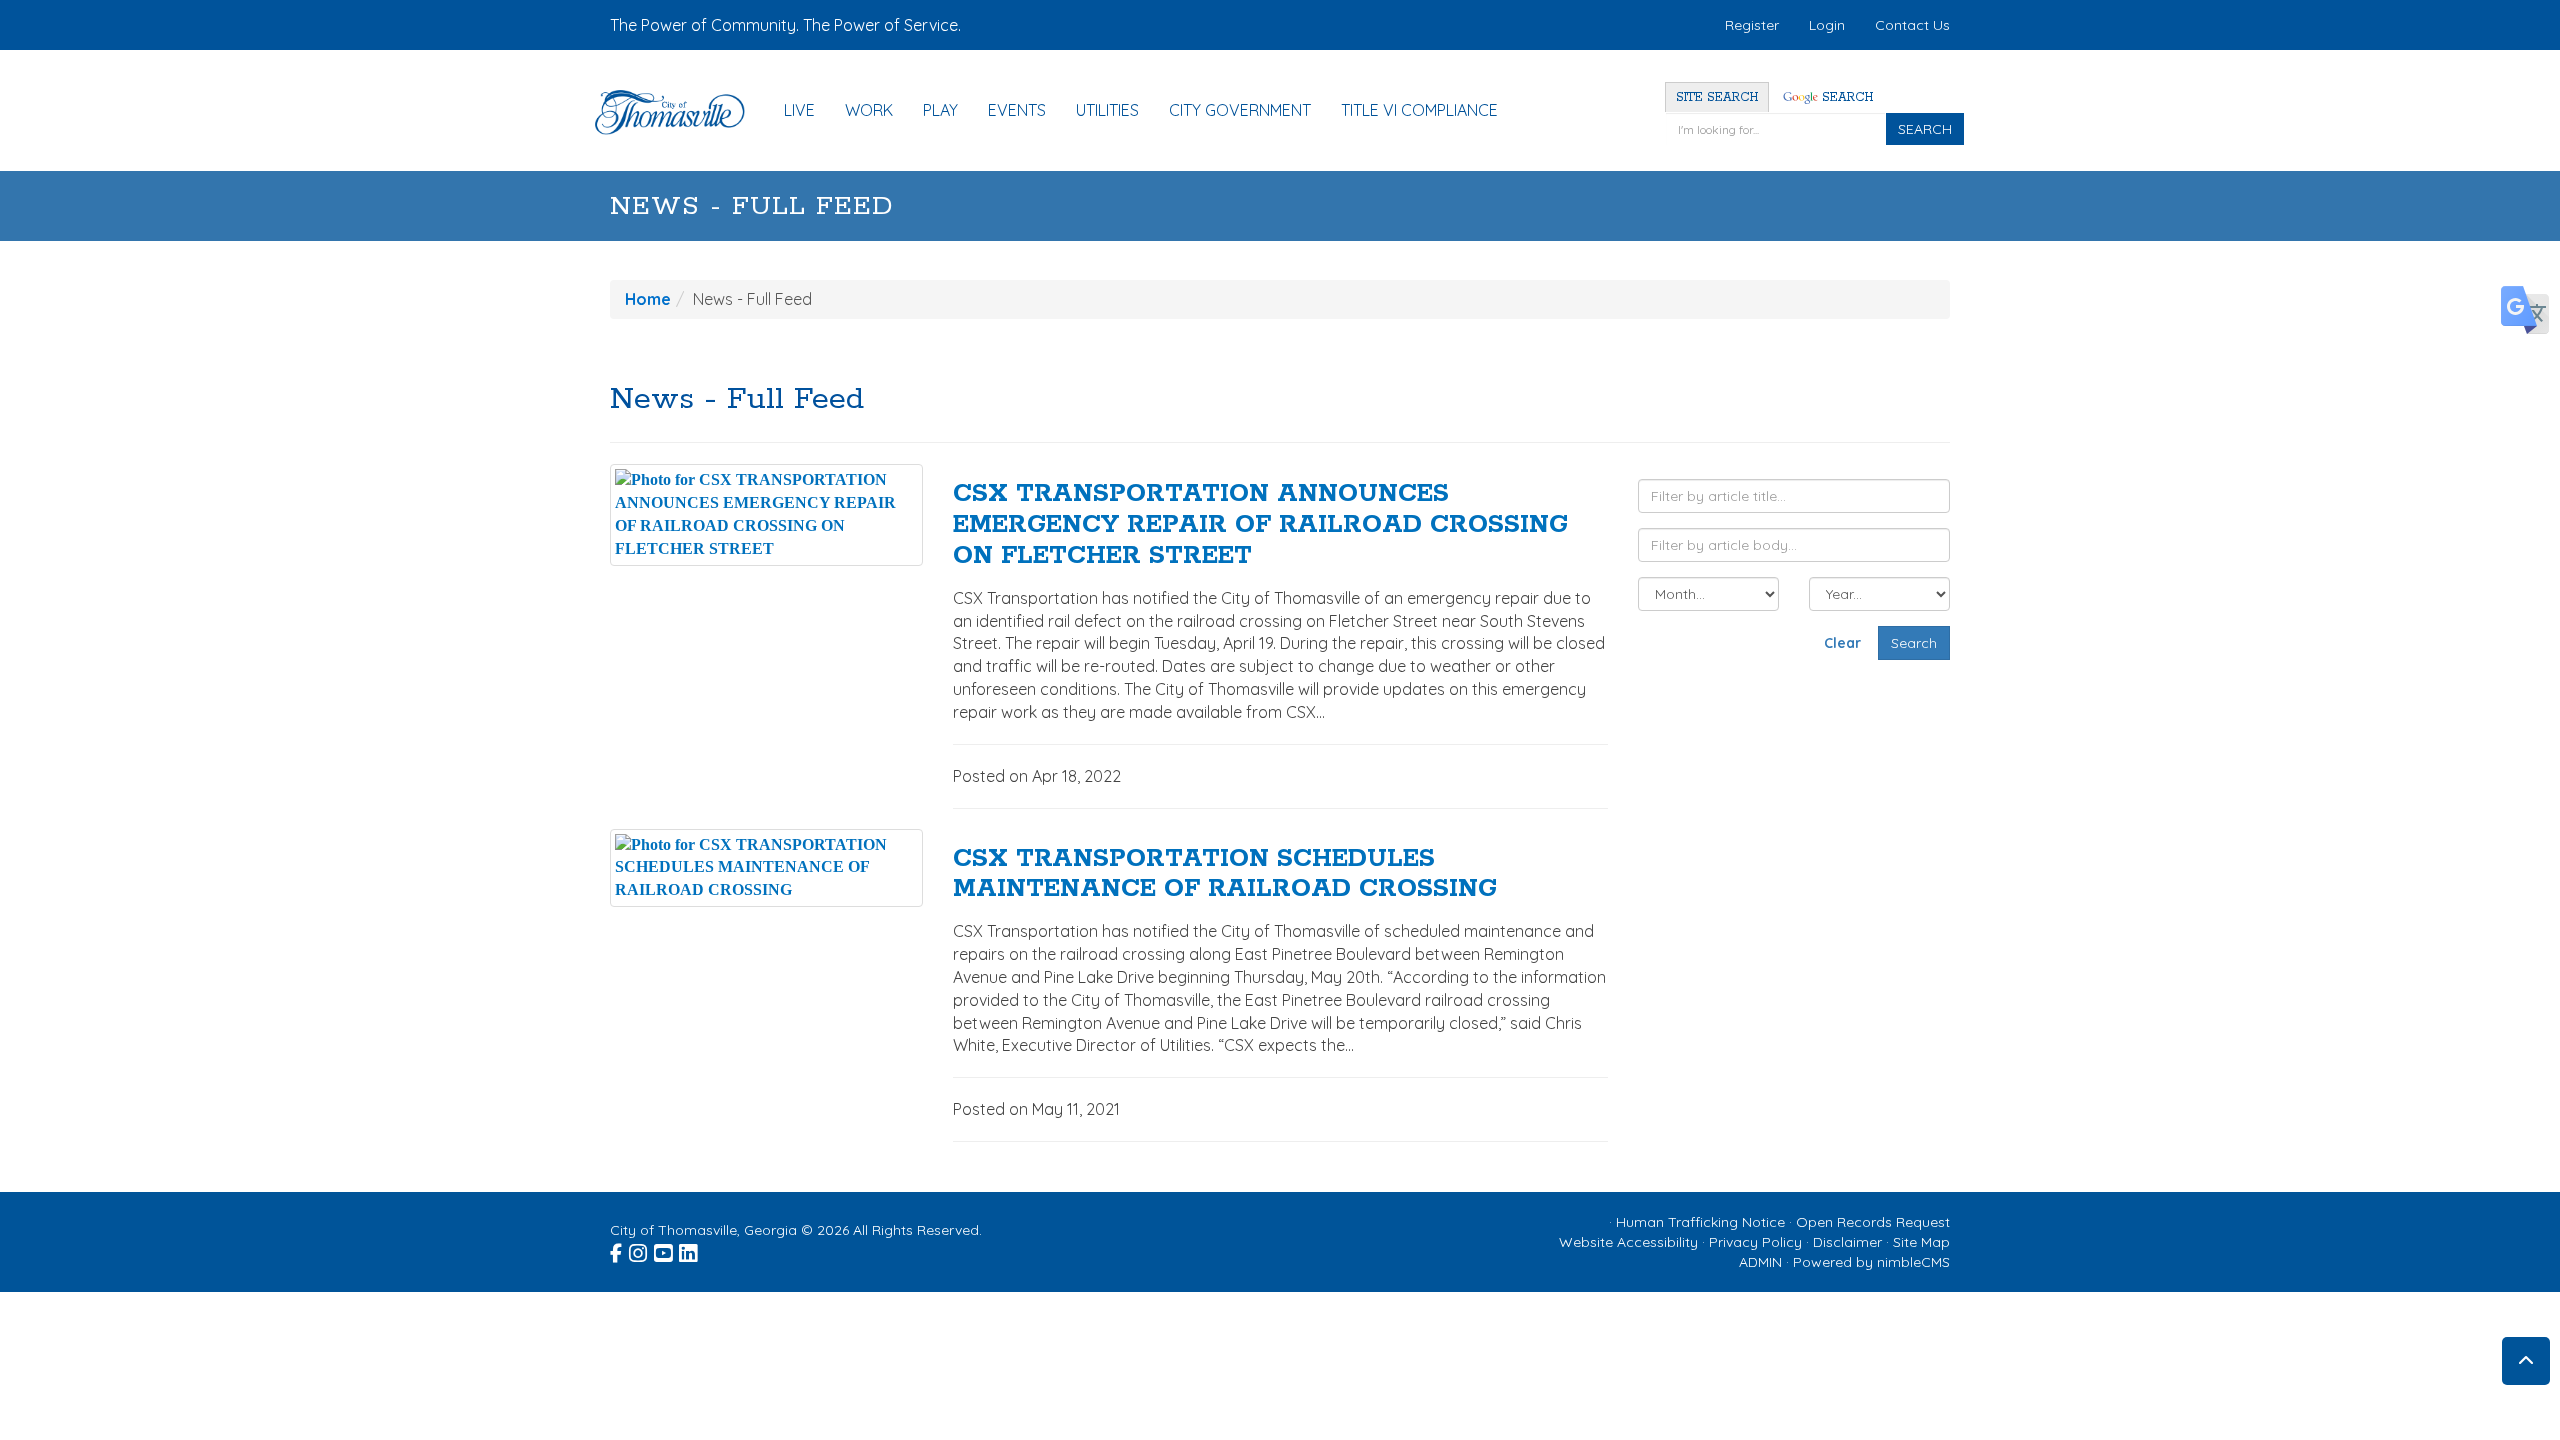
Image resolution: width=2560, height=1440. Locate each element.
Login (1827, 25)
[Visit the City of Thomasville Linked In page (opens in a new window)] (689, 1251)
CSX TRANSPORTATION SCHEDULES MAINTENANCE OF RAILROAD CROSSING (1225, 874)
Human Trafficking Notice (1700, 1222)
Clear (1842, 643)
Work (869, 110)
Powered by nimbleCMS (1871, 1262)
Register (1752, 25)
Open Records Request (1873, 1222)
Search (1845, 97)
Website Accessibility (1628, 1242)
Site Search (1717, 97)
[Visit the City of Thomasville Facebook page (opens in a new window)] (617, 1251)
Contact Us (1912, 25)
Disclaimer (1847, 1242)
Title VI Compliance (1419, 110)
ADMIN (1760, 1262)
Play (940, 110)
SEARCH (1925, 129)
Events (1017, 110)
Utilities (1107, 110)
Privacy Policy (1755, 1242)
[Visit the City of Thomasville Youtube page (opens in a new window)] (664, 1251)
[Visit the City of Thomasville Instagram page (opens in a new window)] (639, 1251)
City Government (1240, 110)
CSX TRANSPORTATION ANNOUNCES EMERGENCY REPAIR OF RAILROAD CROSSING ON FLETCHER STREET (1260, 525)
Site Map (1921, 1242)
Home (648, 299)
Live (799, 110)
